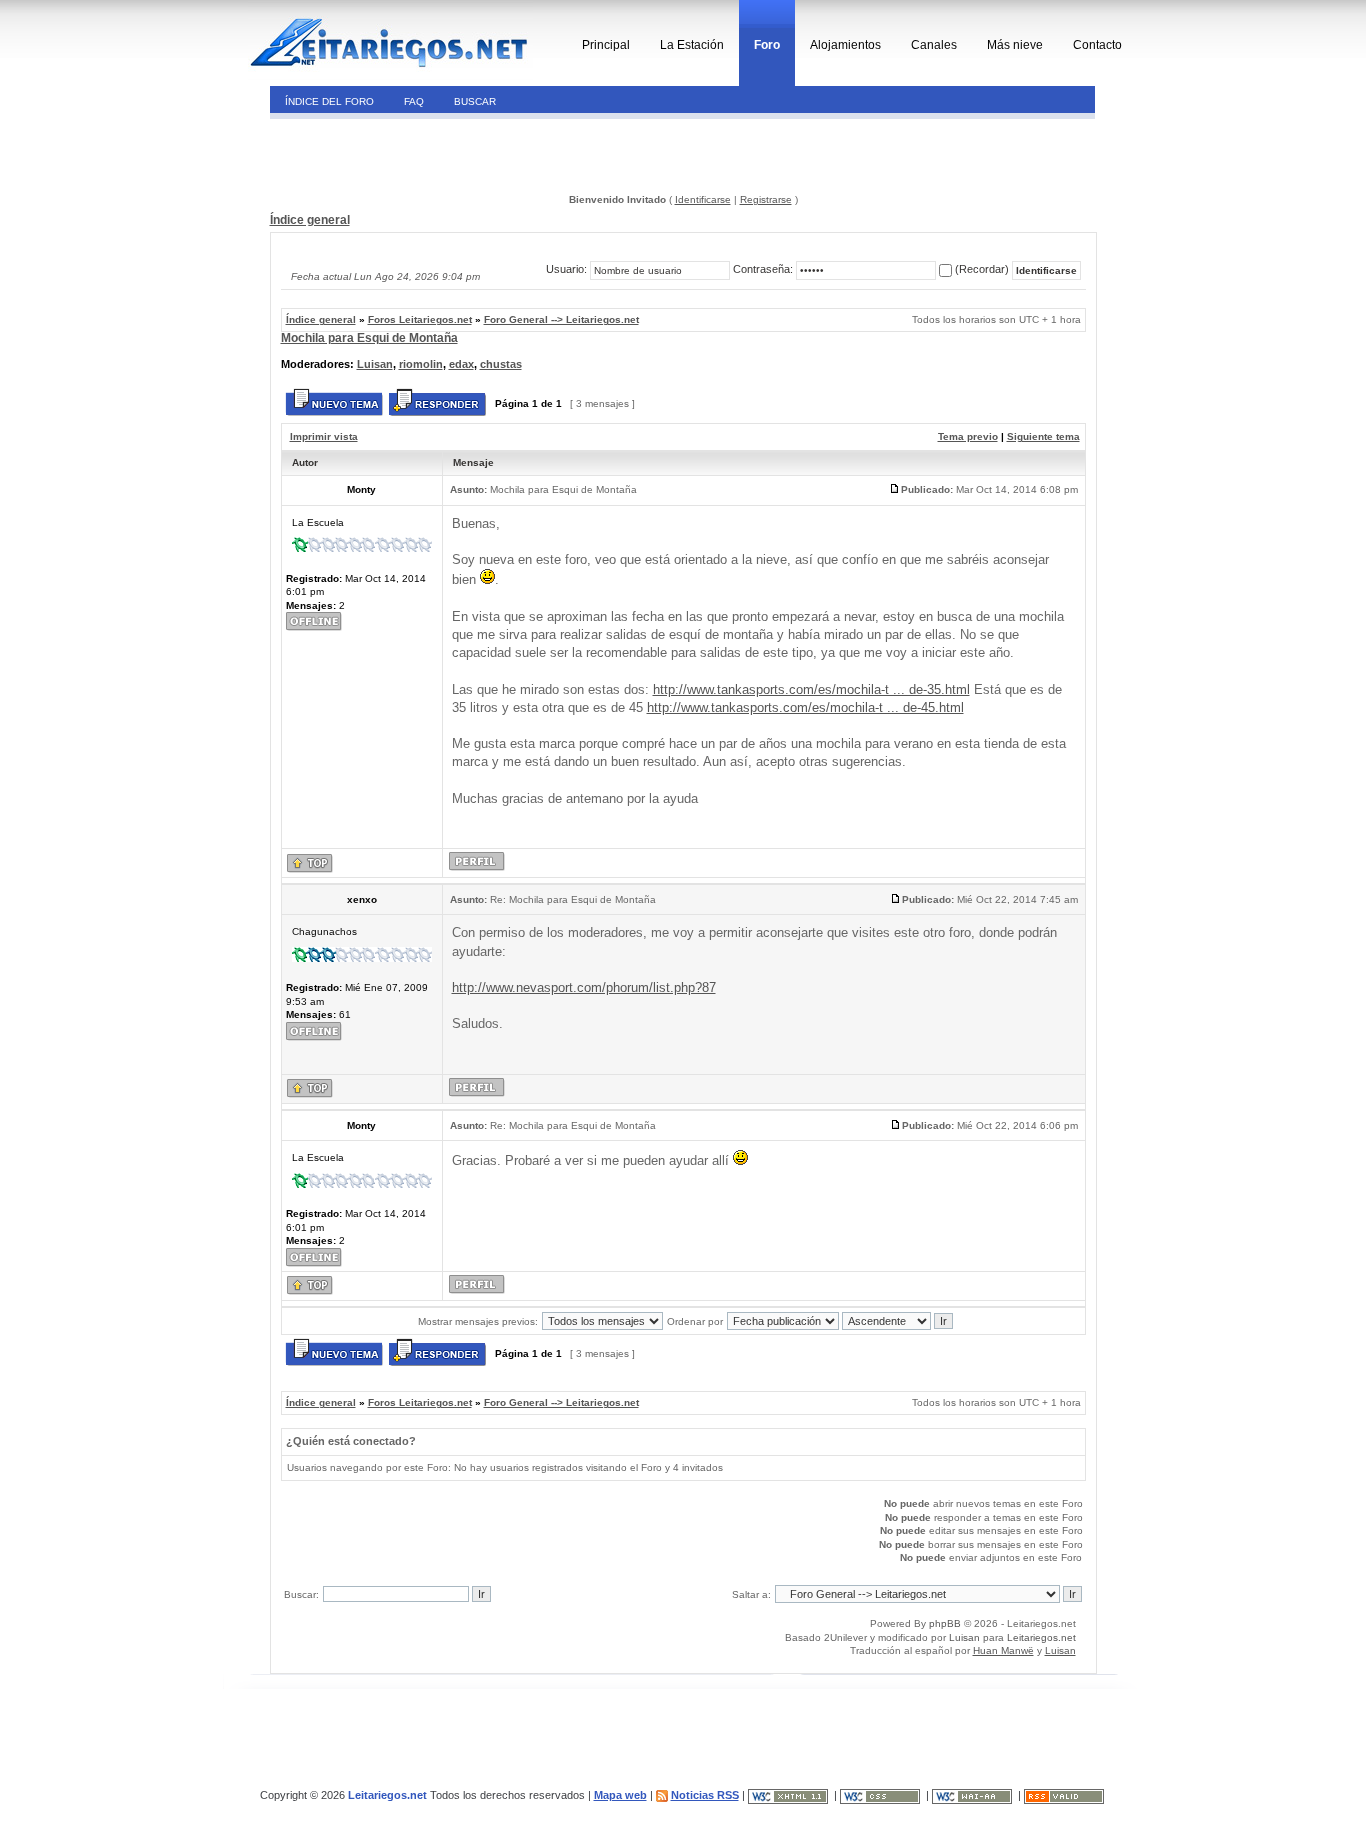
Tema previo (968, 436)
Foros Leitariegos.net (420, 319)
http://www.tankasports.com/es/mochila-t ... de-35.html (811, 689)
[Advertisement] (406, 154)
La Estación (692, 45)
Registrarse (766, 199)
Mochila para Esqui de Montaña (369, 338)
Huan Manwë (1003, 1650)
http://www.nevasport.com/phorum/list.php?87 (584, 987)
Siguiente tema (1043, 436)
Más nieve (1015, 45)
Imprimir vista (324, 436)
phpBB (945, 1623)
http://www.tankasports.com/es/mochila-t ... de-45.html (805, 707)
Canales (934, 45)
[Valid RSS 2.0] (1065, 1795)
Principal (606, 45)
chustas (501, 364)
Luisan (375, 364)
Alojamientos (845, 45)
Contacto (1097, 45)
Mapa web (620, 1795)
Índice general (310, 220)
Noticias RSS (705, 1795)
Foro (767, 45)
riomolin (421, 364)
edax (461, 364)
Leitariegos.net (1041, 1637)
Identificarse (703, 199)
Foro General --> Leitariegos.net (561, 319)
